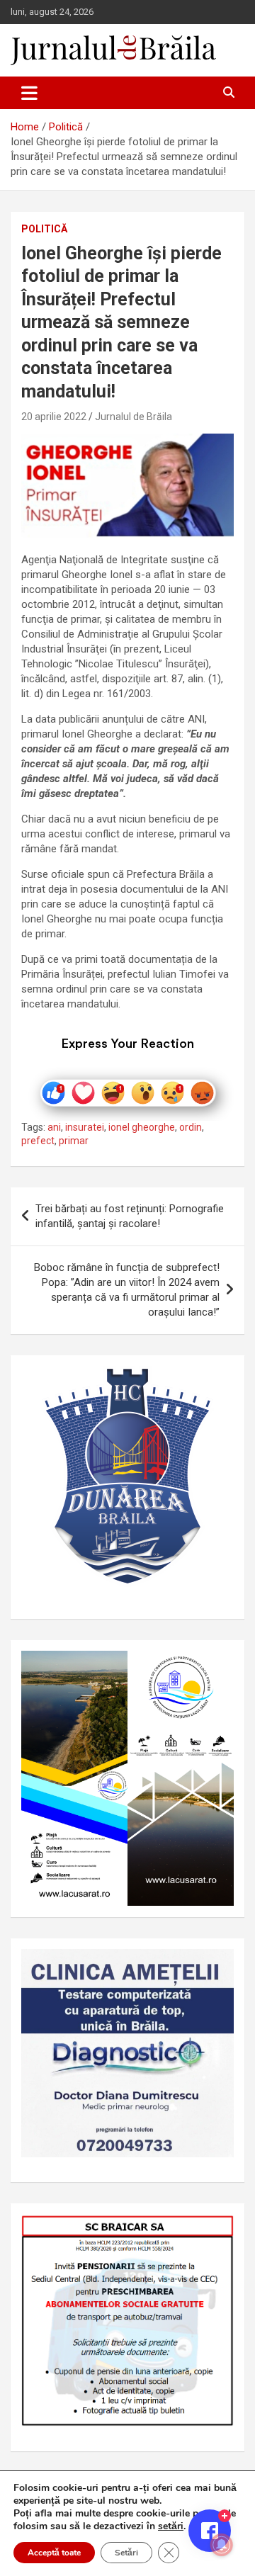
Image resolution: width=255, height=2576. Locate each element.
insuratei (85, 1127)
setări (171, 2526)
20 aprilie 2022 (54, 417)
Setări (126, 2553)
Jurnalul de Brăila (134, 417)
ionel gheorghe (142, 1127)
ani (54, 1127)
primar (74, 1141)
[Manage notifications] (222, 2545)
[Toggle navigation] (29, 93)
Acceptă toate (54, 2553)
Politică (44, 229)
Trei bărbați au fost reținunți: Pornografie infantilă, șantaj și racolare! (130, 1216)
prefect (38, 1141)
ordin (191, 1127)
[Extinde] (215, 1967)
